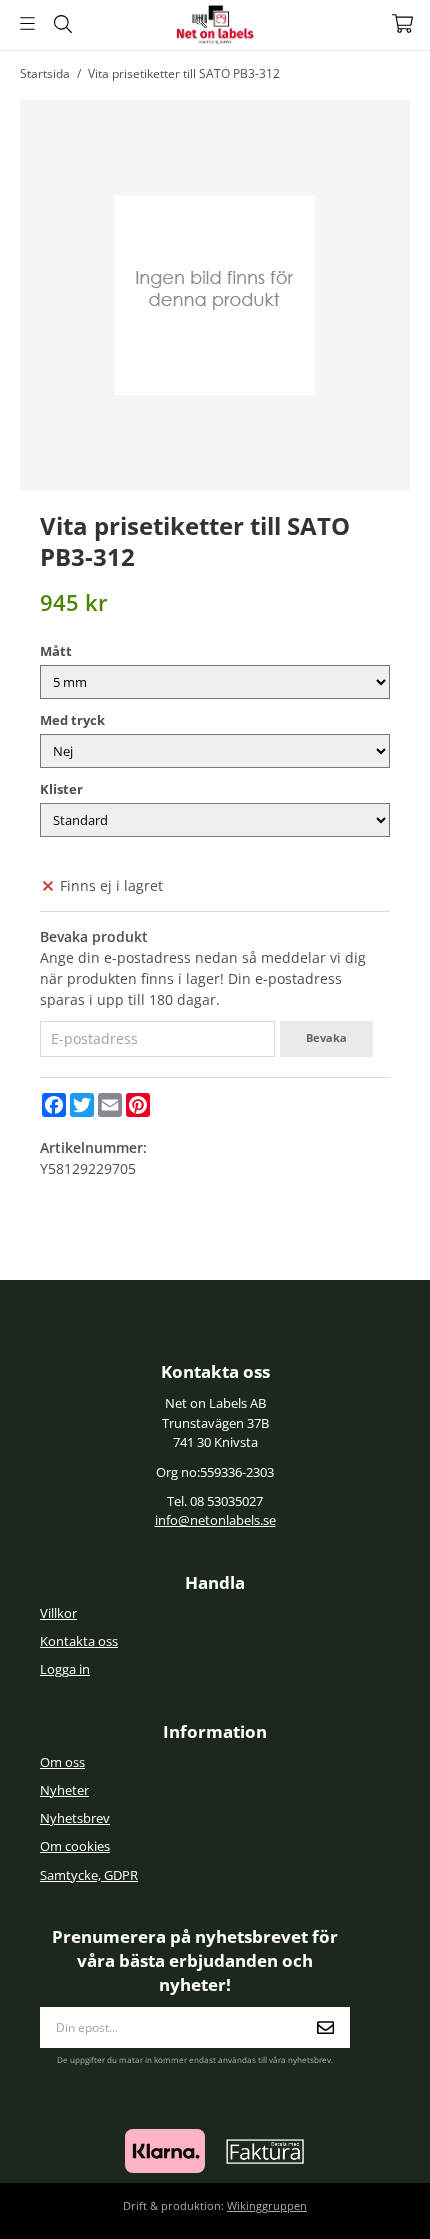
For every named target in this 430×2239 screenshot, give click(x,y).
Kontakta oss (79, 1641)
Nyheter (64, 1790)
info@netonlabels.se (215, 1520)
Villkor (58, 1613)
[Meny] (27, 23)
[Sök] (62, 24)
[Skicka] (325, 2027)
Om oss (62, 1762)
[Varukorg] (402, 23)
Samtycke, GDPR (89, 1875)
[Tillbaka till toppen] (367, 2196)
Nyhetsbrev (75, 1818)
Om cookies (75, 1846)
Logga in (65, 1669)
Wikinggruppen (267, 2205)
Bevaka (326, 1037)
